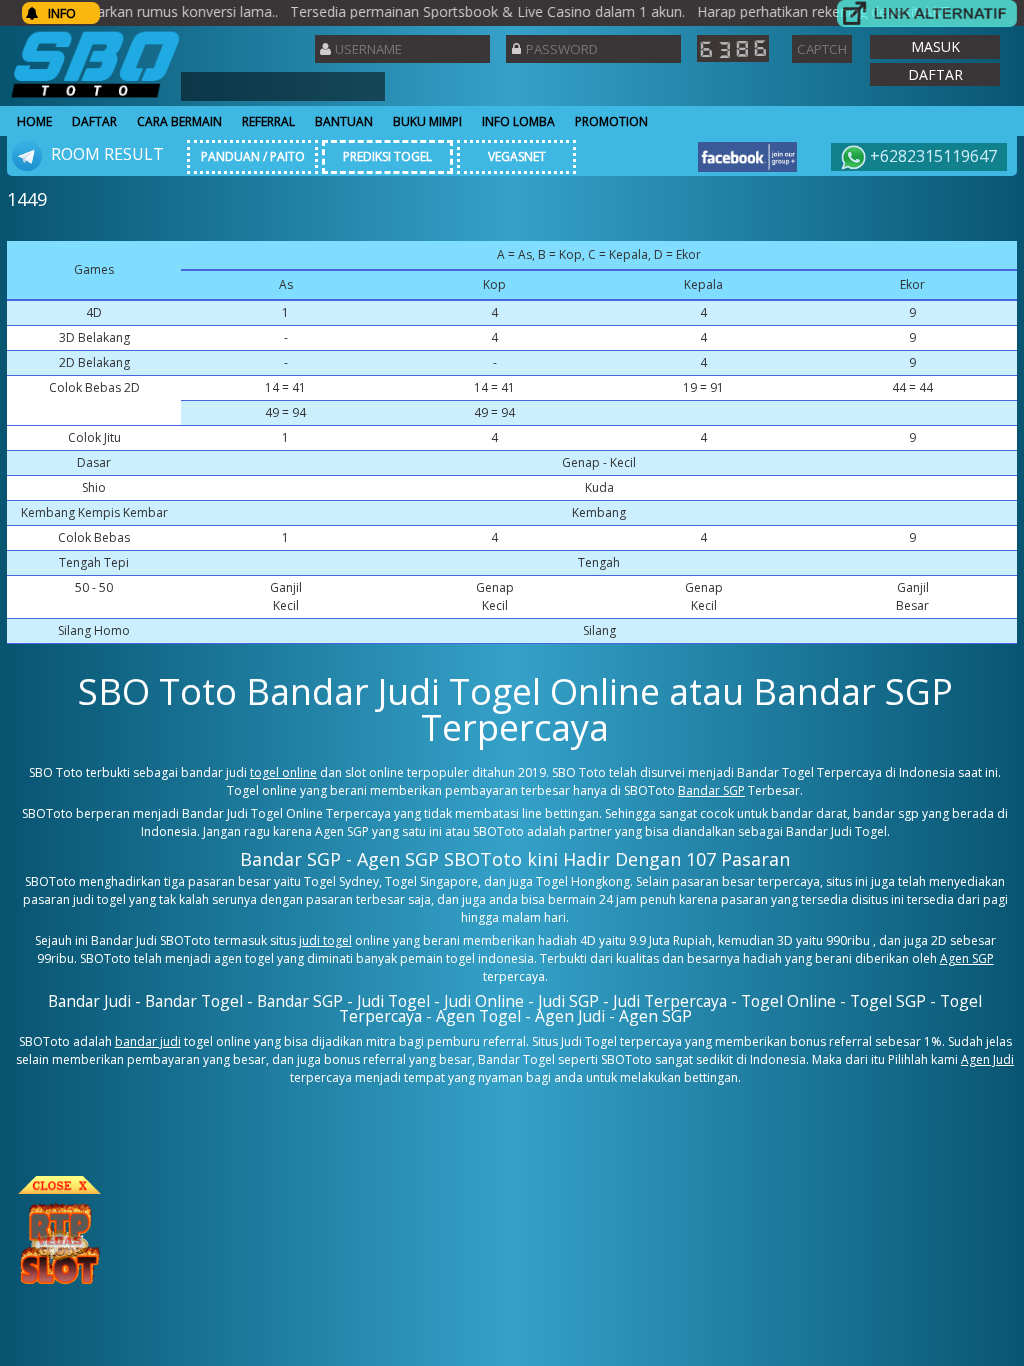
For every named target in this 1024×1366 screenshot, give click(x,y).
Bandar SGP (711, 790)
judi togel (325, 940)
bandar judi (148, 1041)
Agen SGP (967, 958)
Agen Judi (987, 1059)
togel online (283, 772)
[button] (935, 47)
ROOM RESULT (105, 154)
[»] (927, 13)
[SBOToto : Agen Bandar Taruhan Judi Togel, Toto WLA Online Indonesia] (95, 97)
